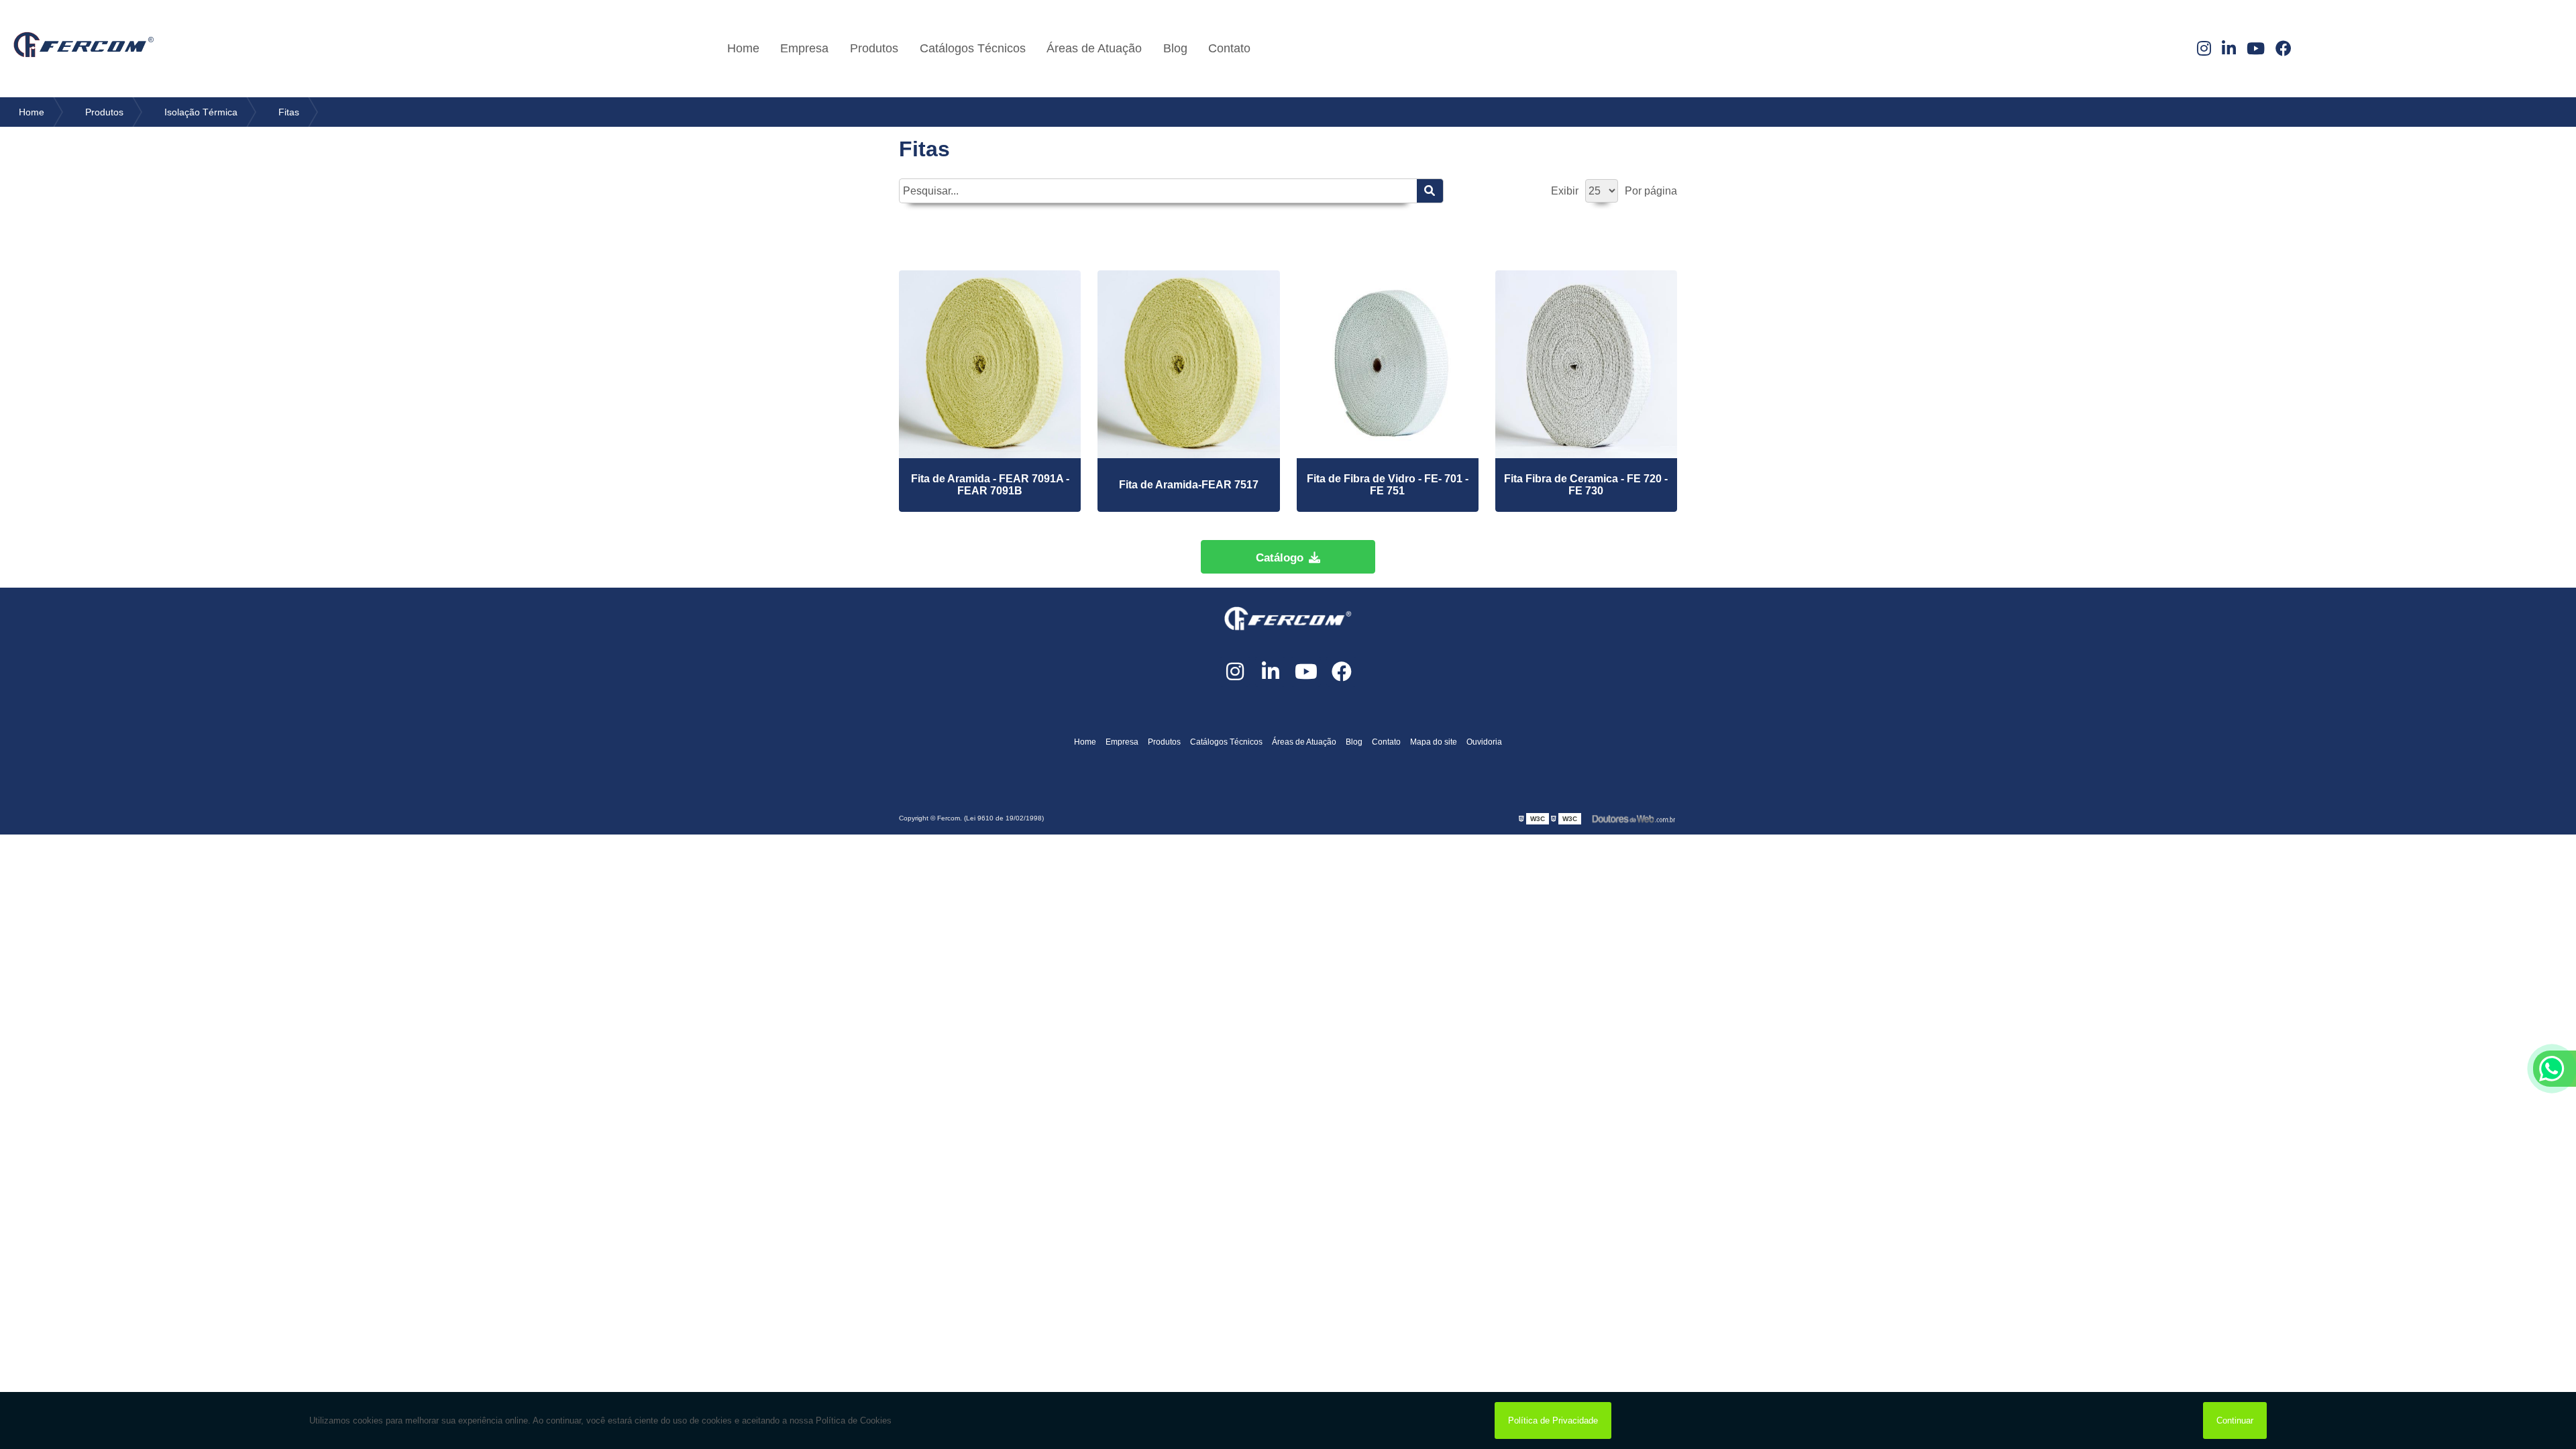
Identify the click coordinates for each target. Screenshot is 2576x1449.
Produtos (874, 48)
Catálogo (1280, 558)
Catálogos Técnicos (973, 48)
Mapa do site (1434, 742)
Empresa (804, 48)
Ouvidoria (1484, 742)
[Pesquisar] (1430, 191)
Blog (1175, 48)
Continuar (2235, 1420)
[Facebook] (2284, 49)
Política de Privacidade (1553, 1420)
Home (743, 48)
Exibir (1565, 191)
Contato (1229, 48)
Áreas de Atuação (1094, 48)
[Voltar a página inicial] (84, 49)
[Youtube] (2256, 49)
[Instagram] (2204, 49)
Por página (1651, 191)
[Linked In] (2229, 49)
